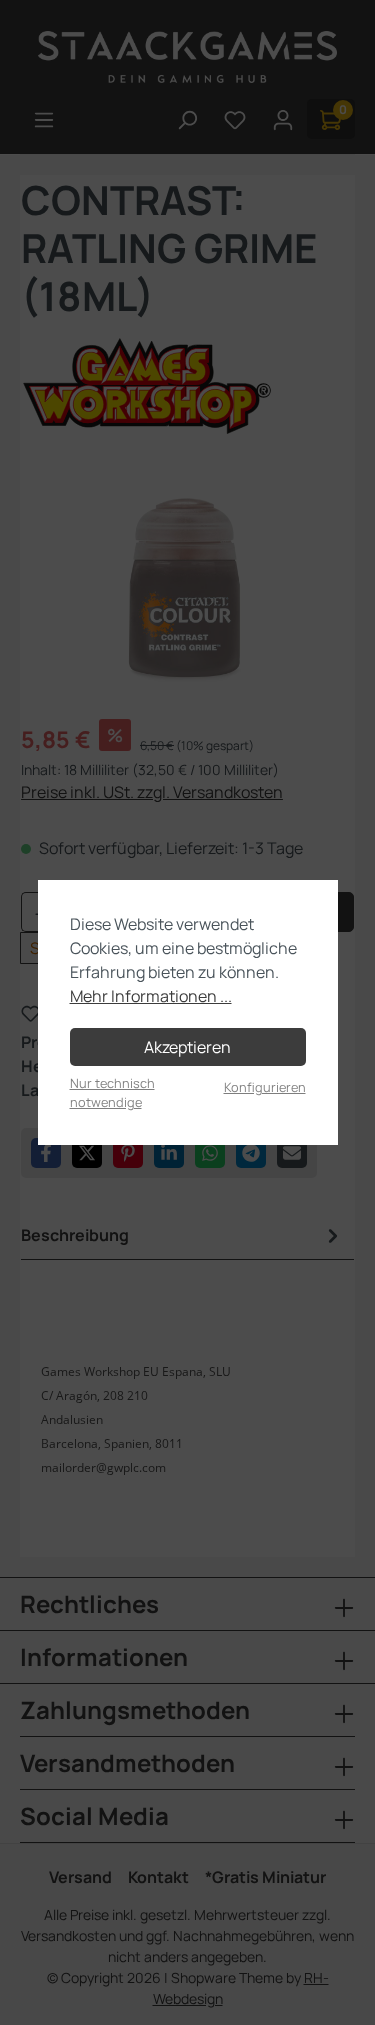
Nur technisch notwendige (112, 1092)
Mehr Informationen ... (151, 996)
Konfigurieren (265, 1087)
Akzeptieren (187, 1047)
